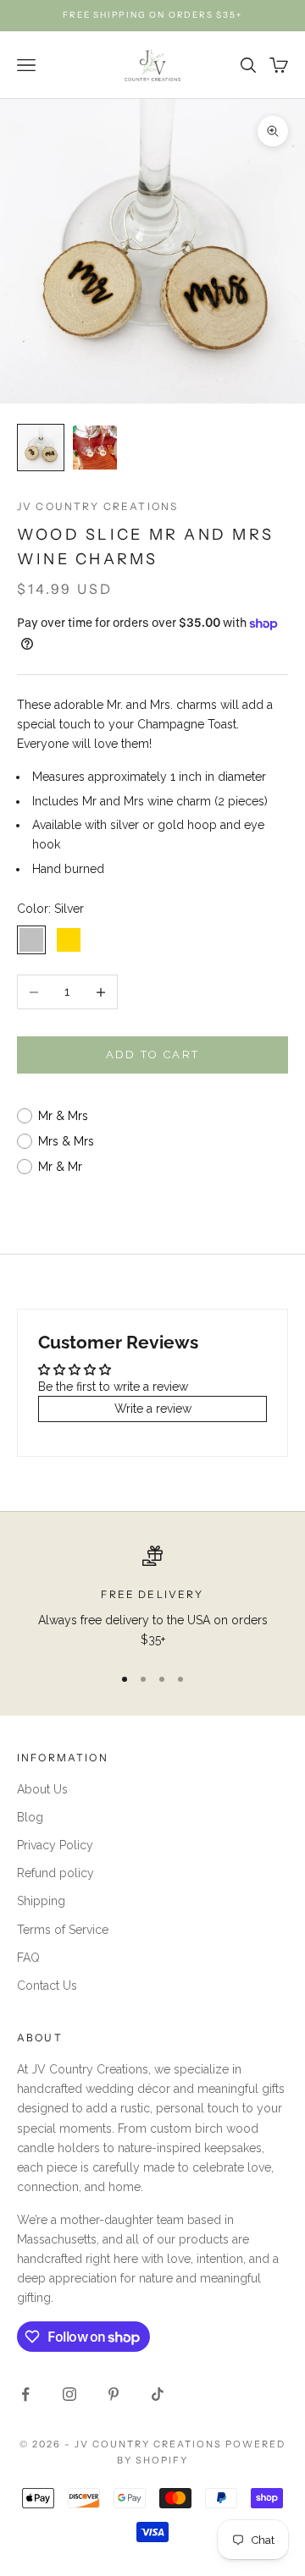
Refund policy (55, 1873)
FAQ (28, 1958)
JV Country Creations (97, 506)
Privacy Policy (55, 1845)
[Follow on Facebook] (25, 2394)
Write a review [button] (153, 1409)
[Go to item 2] (95, 448)
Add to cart (153, 1055)
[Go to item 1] (41, 448)
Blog (30, 1817)
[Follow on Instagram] (69, 2394)
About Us (42, 1789)
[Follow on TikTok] (158, 2394)
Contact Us (47, 1986)
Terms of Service (63, 1930)
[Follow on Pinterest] (114, 2394)
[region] (152, 1598)
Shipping (41, 1901)
